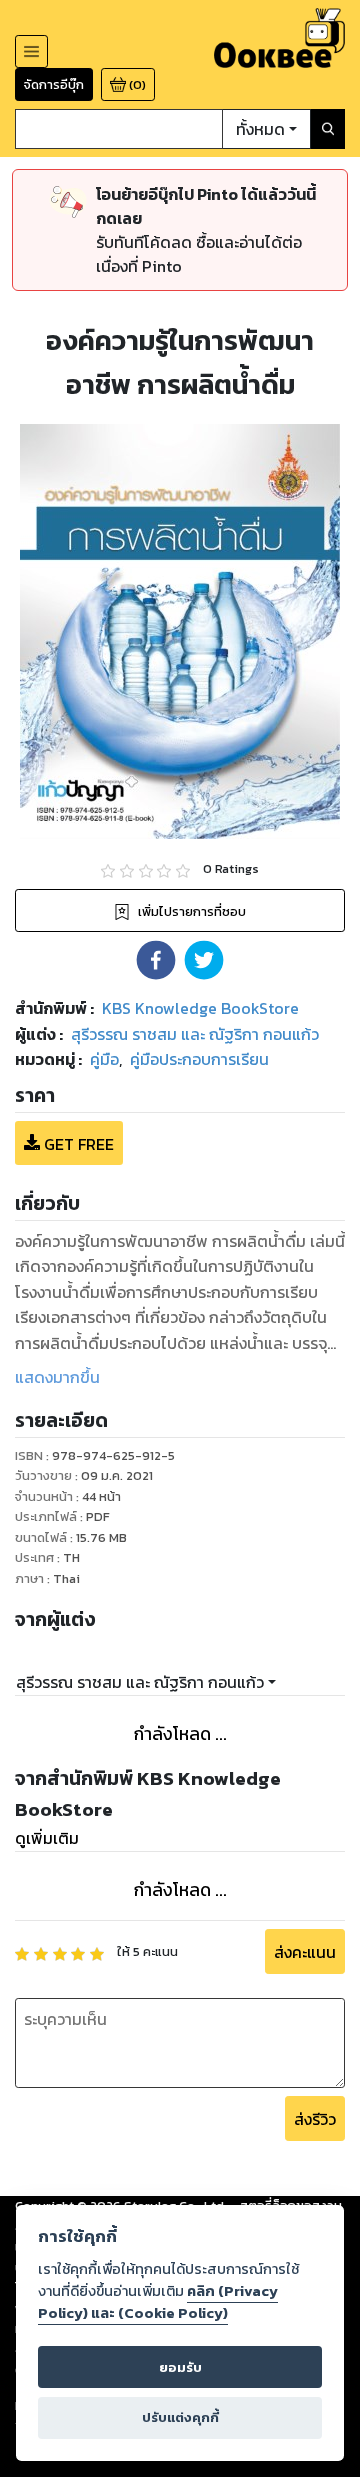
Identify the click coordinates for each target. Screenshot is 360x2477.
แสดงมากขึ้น (57, 1377)
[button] (156, 960)
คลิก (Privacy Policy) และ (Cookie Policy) (158, 2302)
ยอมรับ (180, 2367)
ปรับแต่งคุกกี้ (180, 2417)
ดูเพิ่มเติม (47, 1838)
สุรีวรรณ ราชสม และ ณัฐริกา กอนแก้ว (140, 1682)
